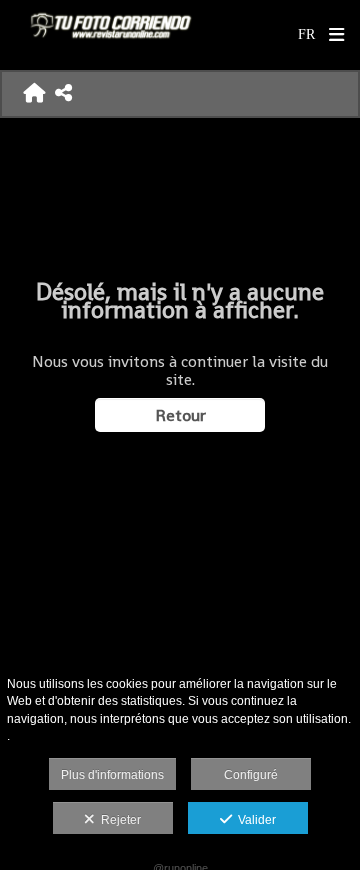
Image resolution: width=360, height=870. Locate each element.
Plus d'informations (112, 775)
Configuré (251, 775)
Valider (254, 820)
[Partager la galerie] (63, 94)
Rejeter (118, 820)
